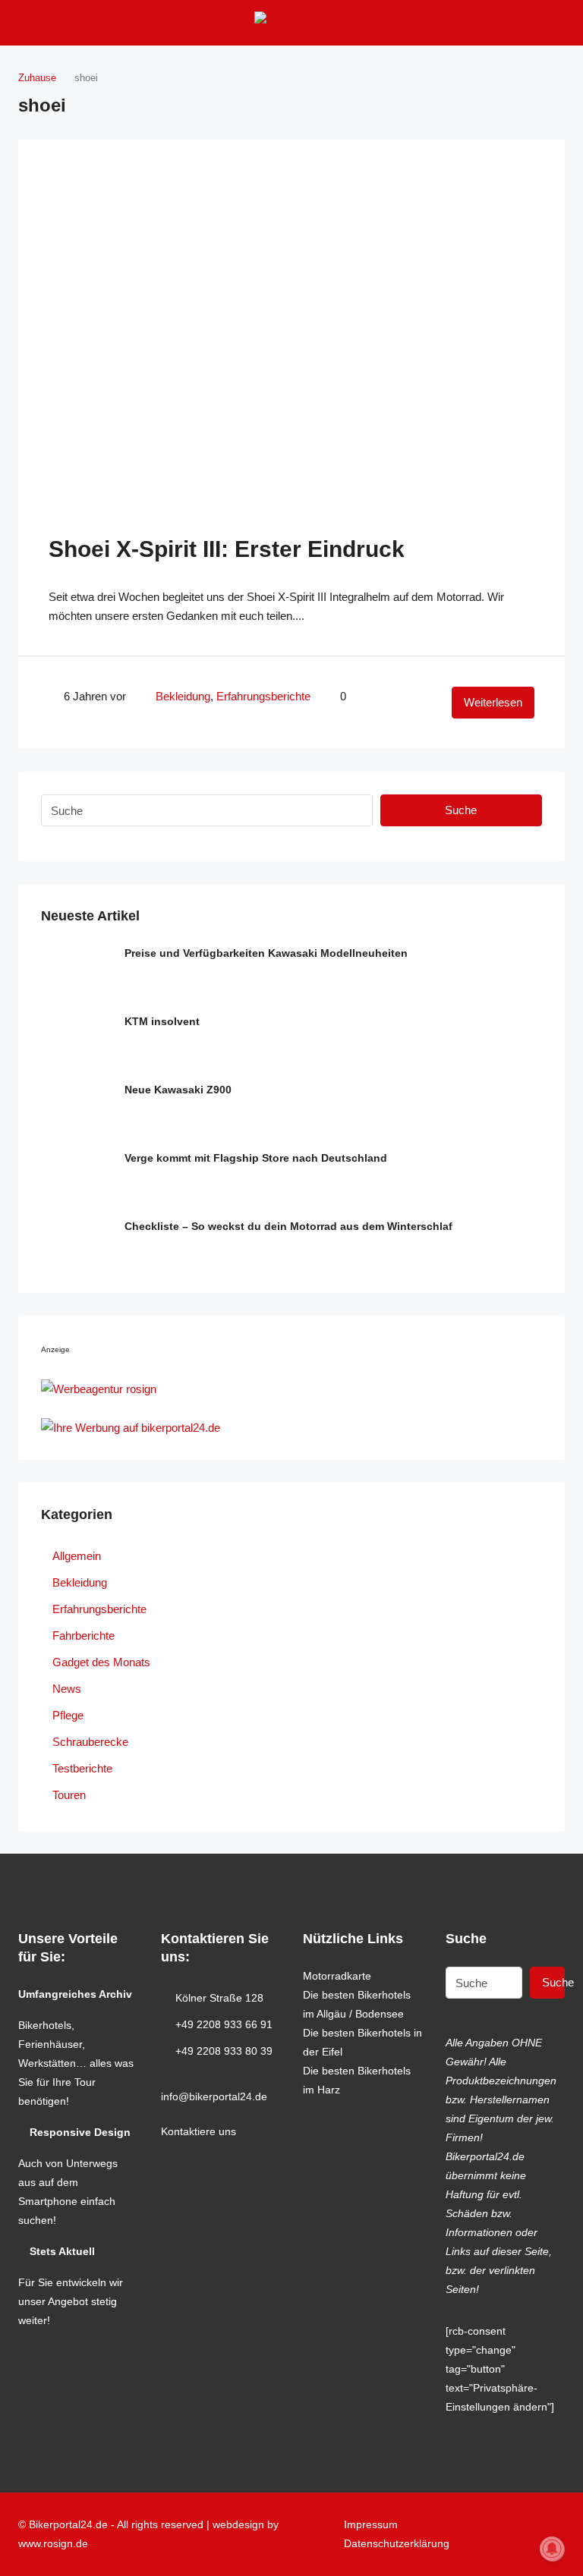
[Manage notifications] (552, 2549)
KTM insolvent (162, 1021)
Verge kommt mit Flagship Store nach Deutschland (256, 1158)
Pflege (68, 1715)
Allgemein (77, 1556)
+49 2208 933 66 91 (224, 2024)
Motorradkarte (337, 1976)
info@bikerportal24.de (214, 2096)
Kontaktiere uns (199, 2131)
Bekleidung (183, 696)
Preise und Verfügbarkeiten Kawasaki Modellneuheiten (266, 953)
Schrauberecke (90, 1742)
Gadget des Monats (101, 1662)
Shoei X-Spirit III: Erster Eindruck (227, 549)
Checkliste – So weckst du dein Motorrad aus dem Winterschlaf (288, 1226)
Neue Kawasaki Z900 (178, 1090)
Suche (461, 810)
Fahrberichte (84, 1636)
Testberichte (82, 1768)
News (67, 1689)
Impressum (371, 2524)
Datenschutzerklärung (397, 2543)
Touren (69, 1795)
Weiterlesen (493, 702)
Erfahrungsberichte (263, 696)
